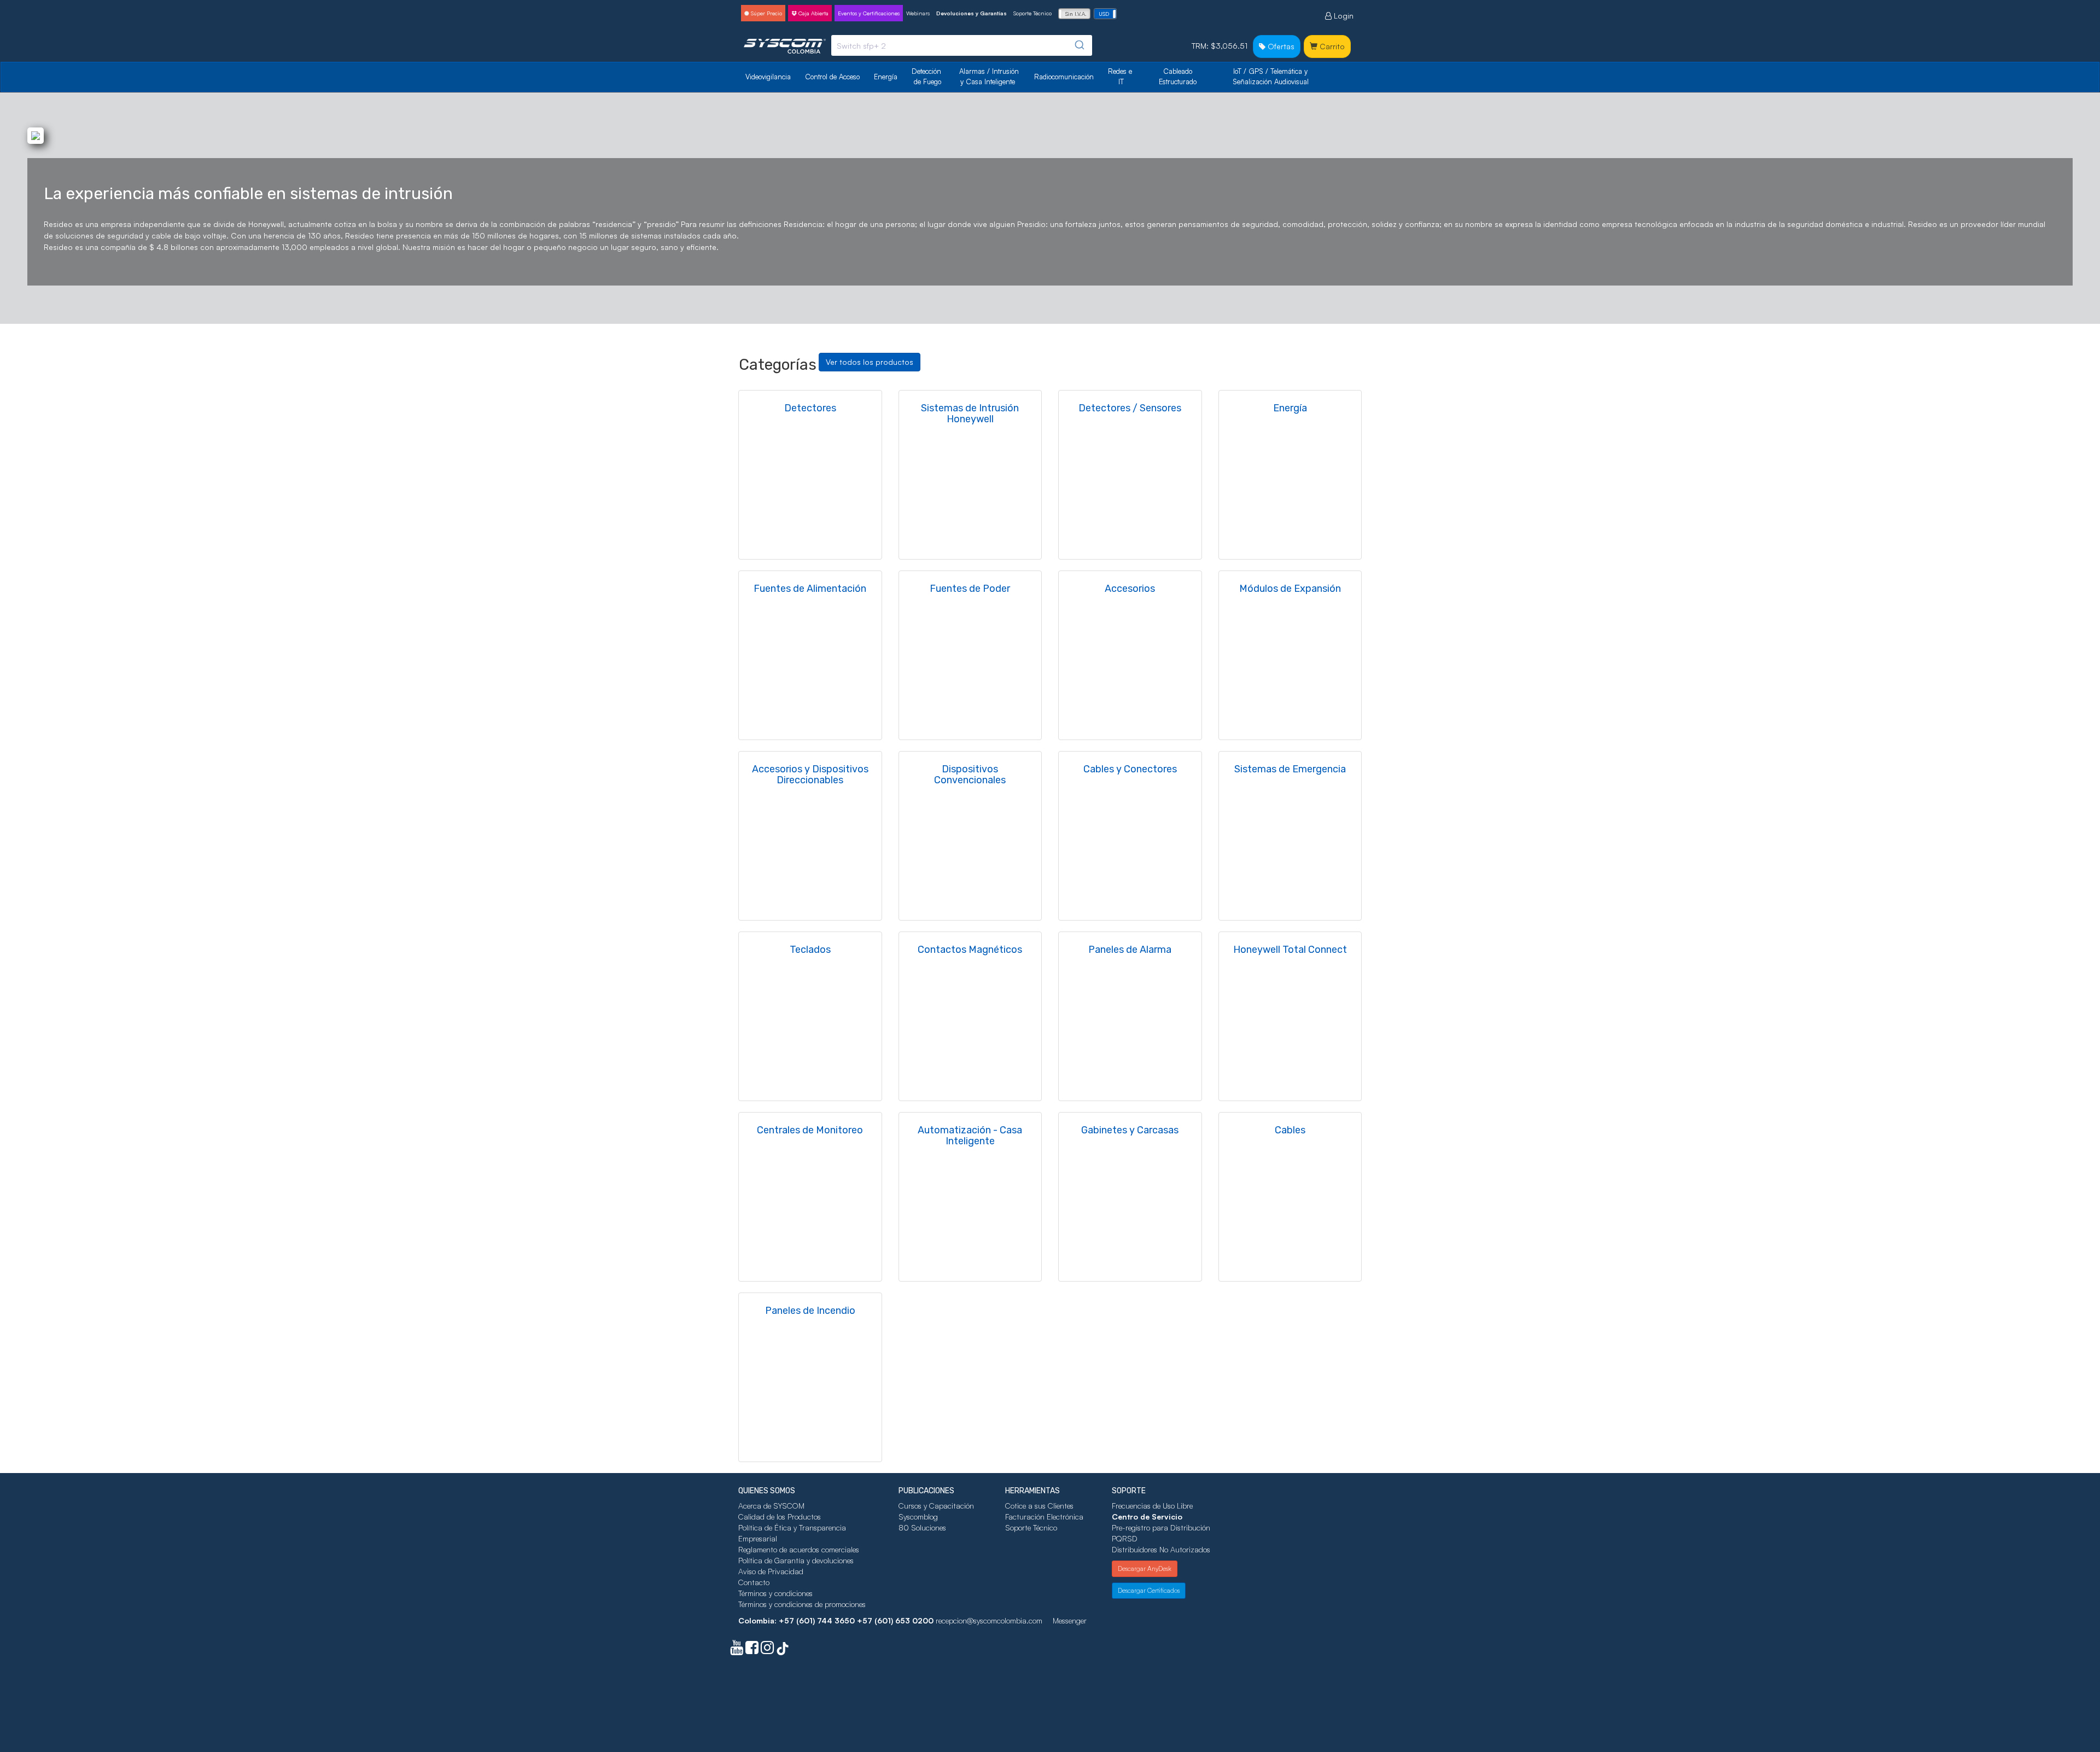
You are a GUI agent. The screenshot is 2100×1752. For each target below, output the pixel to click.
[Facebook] (752, 1650)
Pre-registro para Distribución (1161, 1527)
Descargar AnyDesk (1145, 1568)
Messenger (1070, 1620)
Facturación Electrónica (1044, 1517)
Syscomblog (918, 1517)
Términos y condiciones (775, 1593)
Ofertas (1280, 46)
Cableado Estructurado (1178, 76)
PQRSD (1125, 1538)
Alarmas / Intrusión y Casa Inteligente (990, 76)
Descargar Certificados (1149, 1590)
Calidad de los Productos (780, 1517)
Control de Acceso (832, 77)
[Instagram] (767, 1650)
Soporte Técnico (1032, 13)
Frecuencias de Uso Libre (1152, 1506)
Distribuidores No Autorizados (1161, 1549)
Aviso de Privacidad (771, 1571)
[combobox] (962, 45)
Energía (886, 77)
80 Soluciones (922, 1527)
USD (1104, 14)
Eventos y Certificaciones (869, 13)
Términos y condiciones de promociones (802, 1604)
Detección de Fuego (927, 76)
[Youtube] (737, 1650)
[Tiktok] (783, 1650)
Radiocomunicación (1064, 77)
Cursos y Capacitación (936, 1506)
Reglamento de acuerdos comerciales (799, 1549)
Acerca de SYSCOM (771, 1506)
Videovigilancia (768, 77)
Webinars (918, 13)
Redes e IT (1120, 76)
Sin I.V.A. (1076, 14)
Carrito (1331, 46)
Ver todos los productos (870, 362)
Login (1343, 16)
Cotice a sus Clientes (1039, 1506)
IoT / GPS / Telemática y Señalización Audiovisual (1271, 76)
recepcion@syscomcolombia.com (989, 1620)
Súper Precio (766, 13)
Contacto (754, 1582)
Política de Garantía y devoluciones (796, 1560)
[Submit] (1079, 45)
